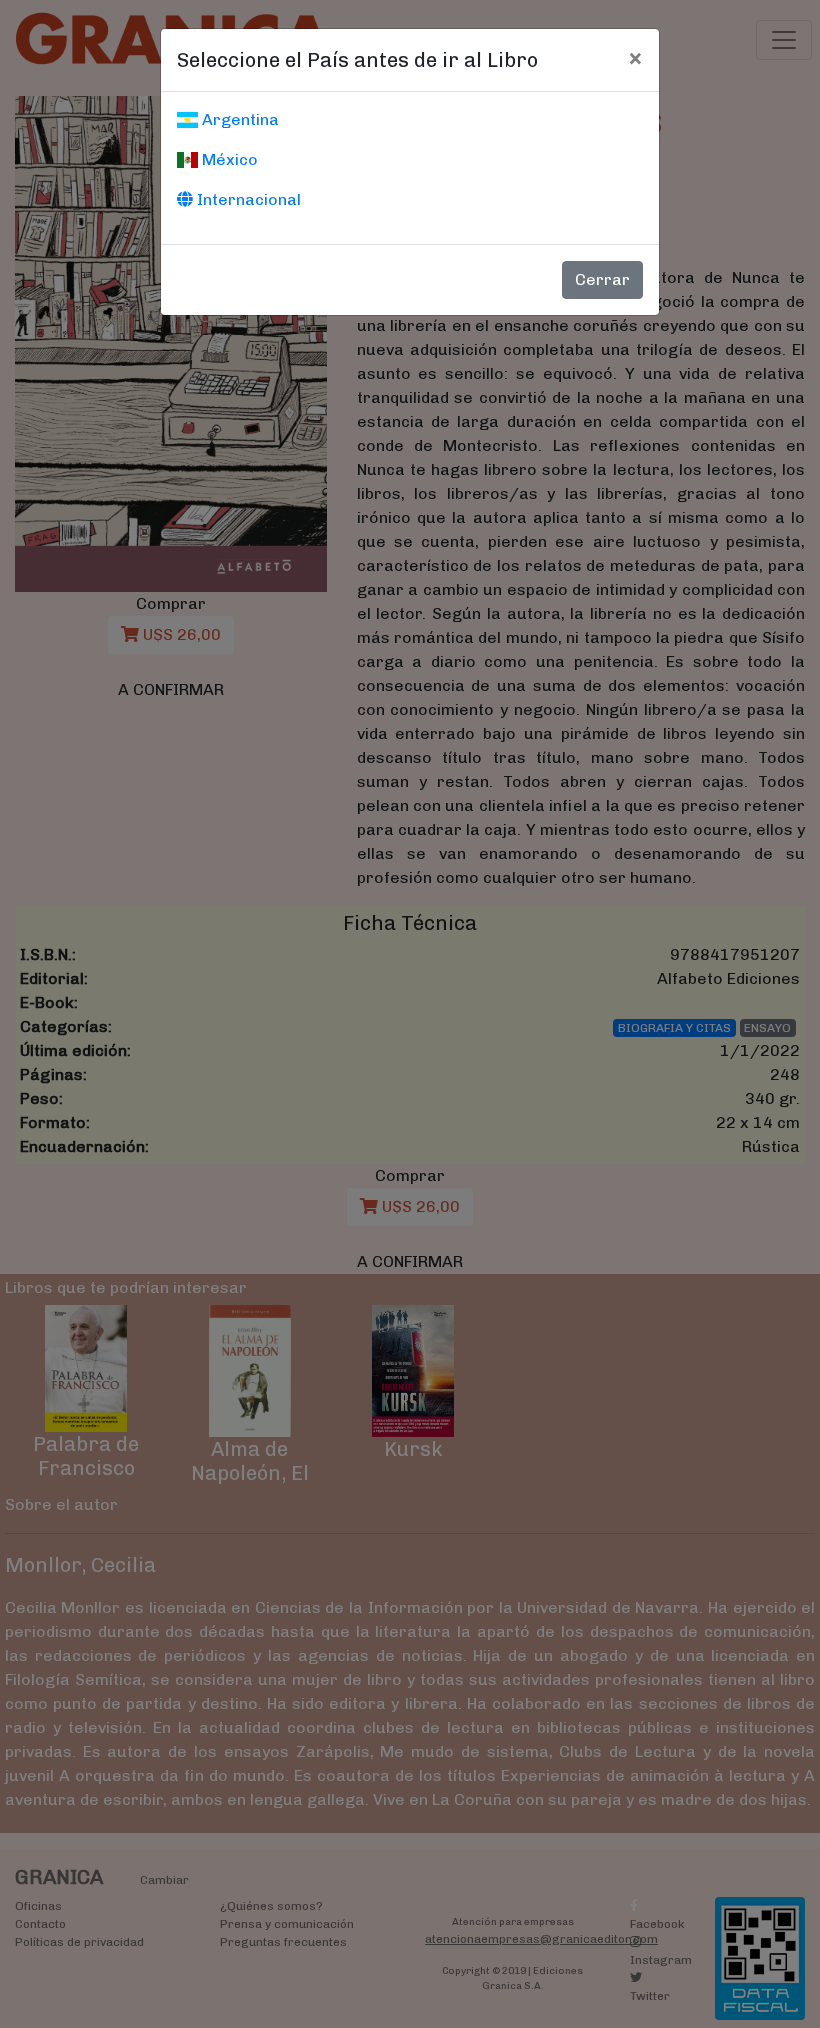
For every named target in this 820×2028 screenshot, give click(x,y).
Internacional (247, 199)
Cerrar (602, 279)
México (228, 159)
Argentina (238, 119)
